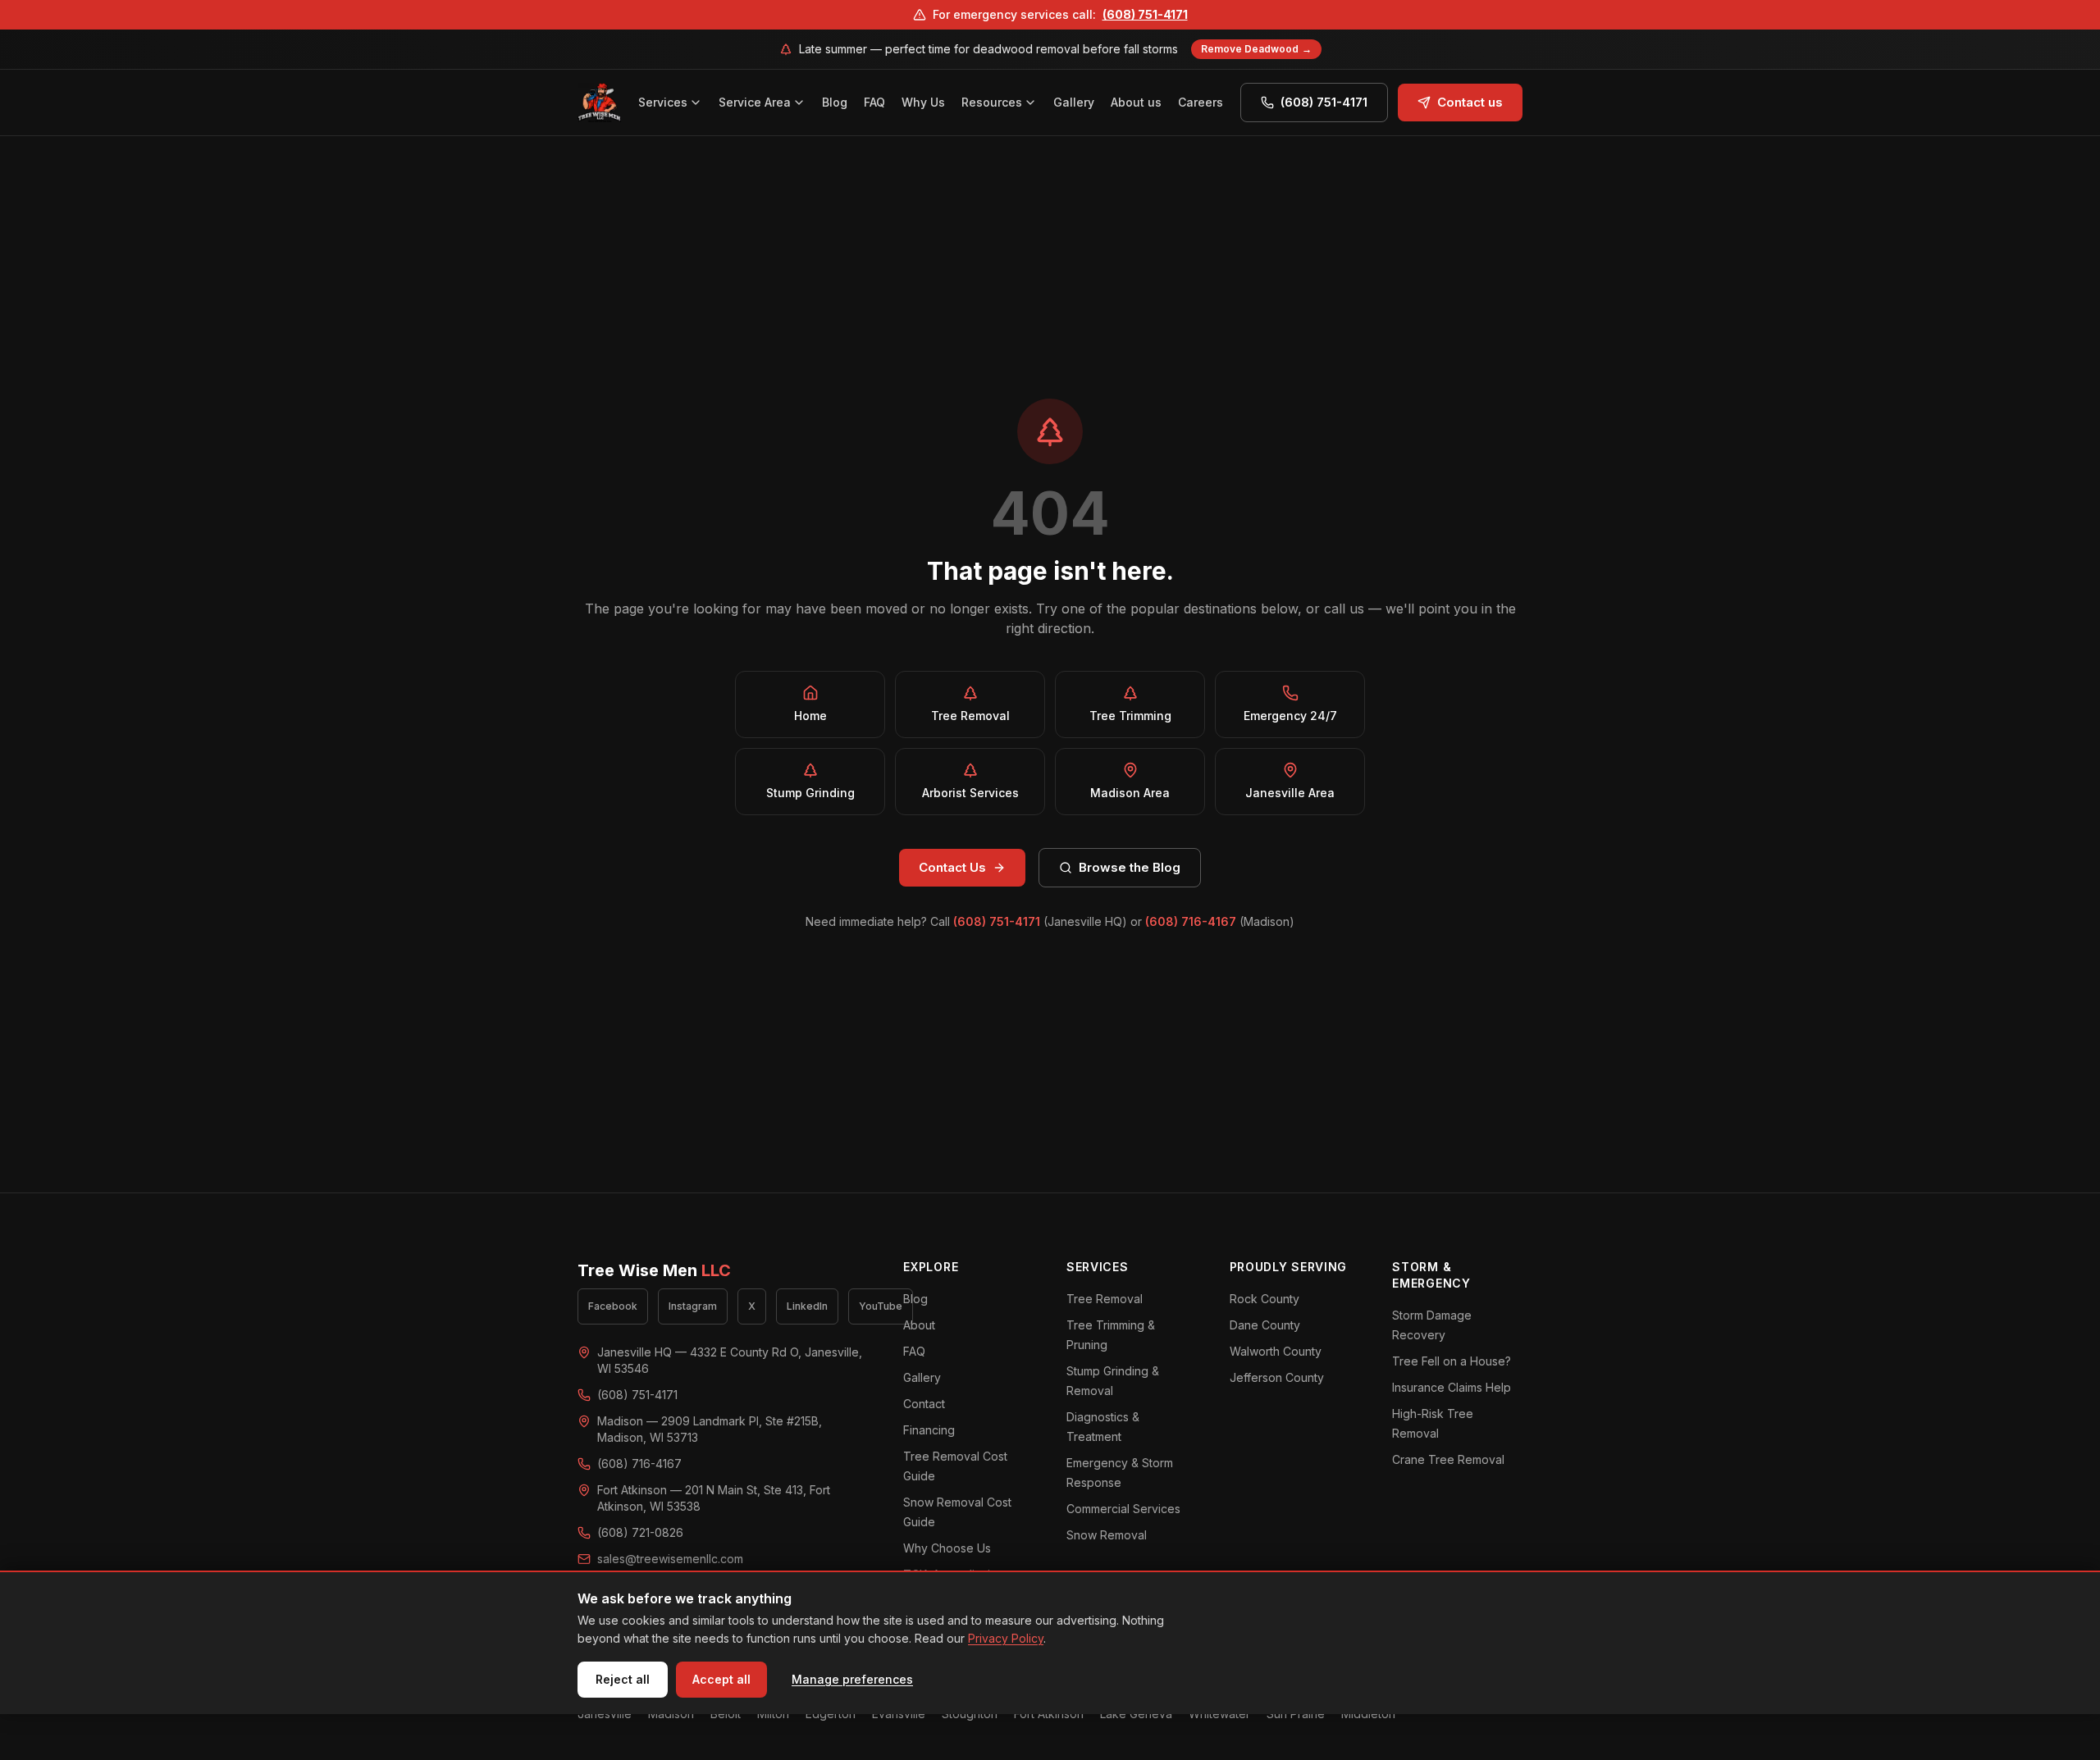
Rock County (1265, 1299)
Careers (1201, 102)
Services (663, 102)
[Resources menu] (1033, 103)
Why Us (923, 102)
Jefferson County (1277, 1377)
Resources (992, 102)
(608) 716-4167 (1191, 921)
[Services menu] (698, 103)
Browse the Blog (1130, 867)
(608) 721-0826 (640, 1532)
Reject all (623, 1679)
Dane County (1265, 1325)
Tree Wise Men (654, 1270)
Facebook (613, 1306)
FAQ (874, 102)
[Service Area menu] (801, 103)
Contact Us (952, 867)
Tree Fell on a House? (1452, 1361)
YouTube (881, 1306)
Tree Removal (1105, 1299)
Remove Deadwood (1256, 49)
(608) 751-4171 (1145, 14)
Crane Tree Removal (1448, 1459)
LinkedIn (807, 1306)
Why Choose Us (947, 1548)
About (919, 1325)
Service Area (755, 102)
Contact (924, 1404)
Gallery (1074, 102)
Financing (929, 1430)
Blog (835, 102)
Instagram (693, 1306)
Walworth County (1276, 1351)
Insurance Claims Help (1452, 1387)
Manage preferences (852, 1679)
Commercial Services (1123, 1509)
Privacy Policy (1006, 1638)
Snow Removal (1107, 1535)
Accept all (721, 1679)
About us (1136, 102)
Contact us (1470, 102)
